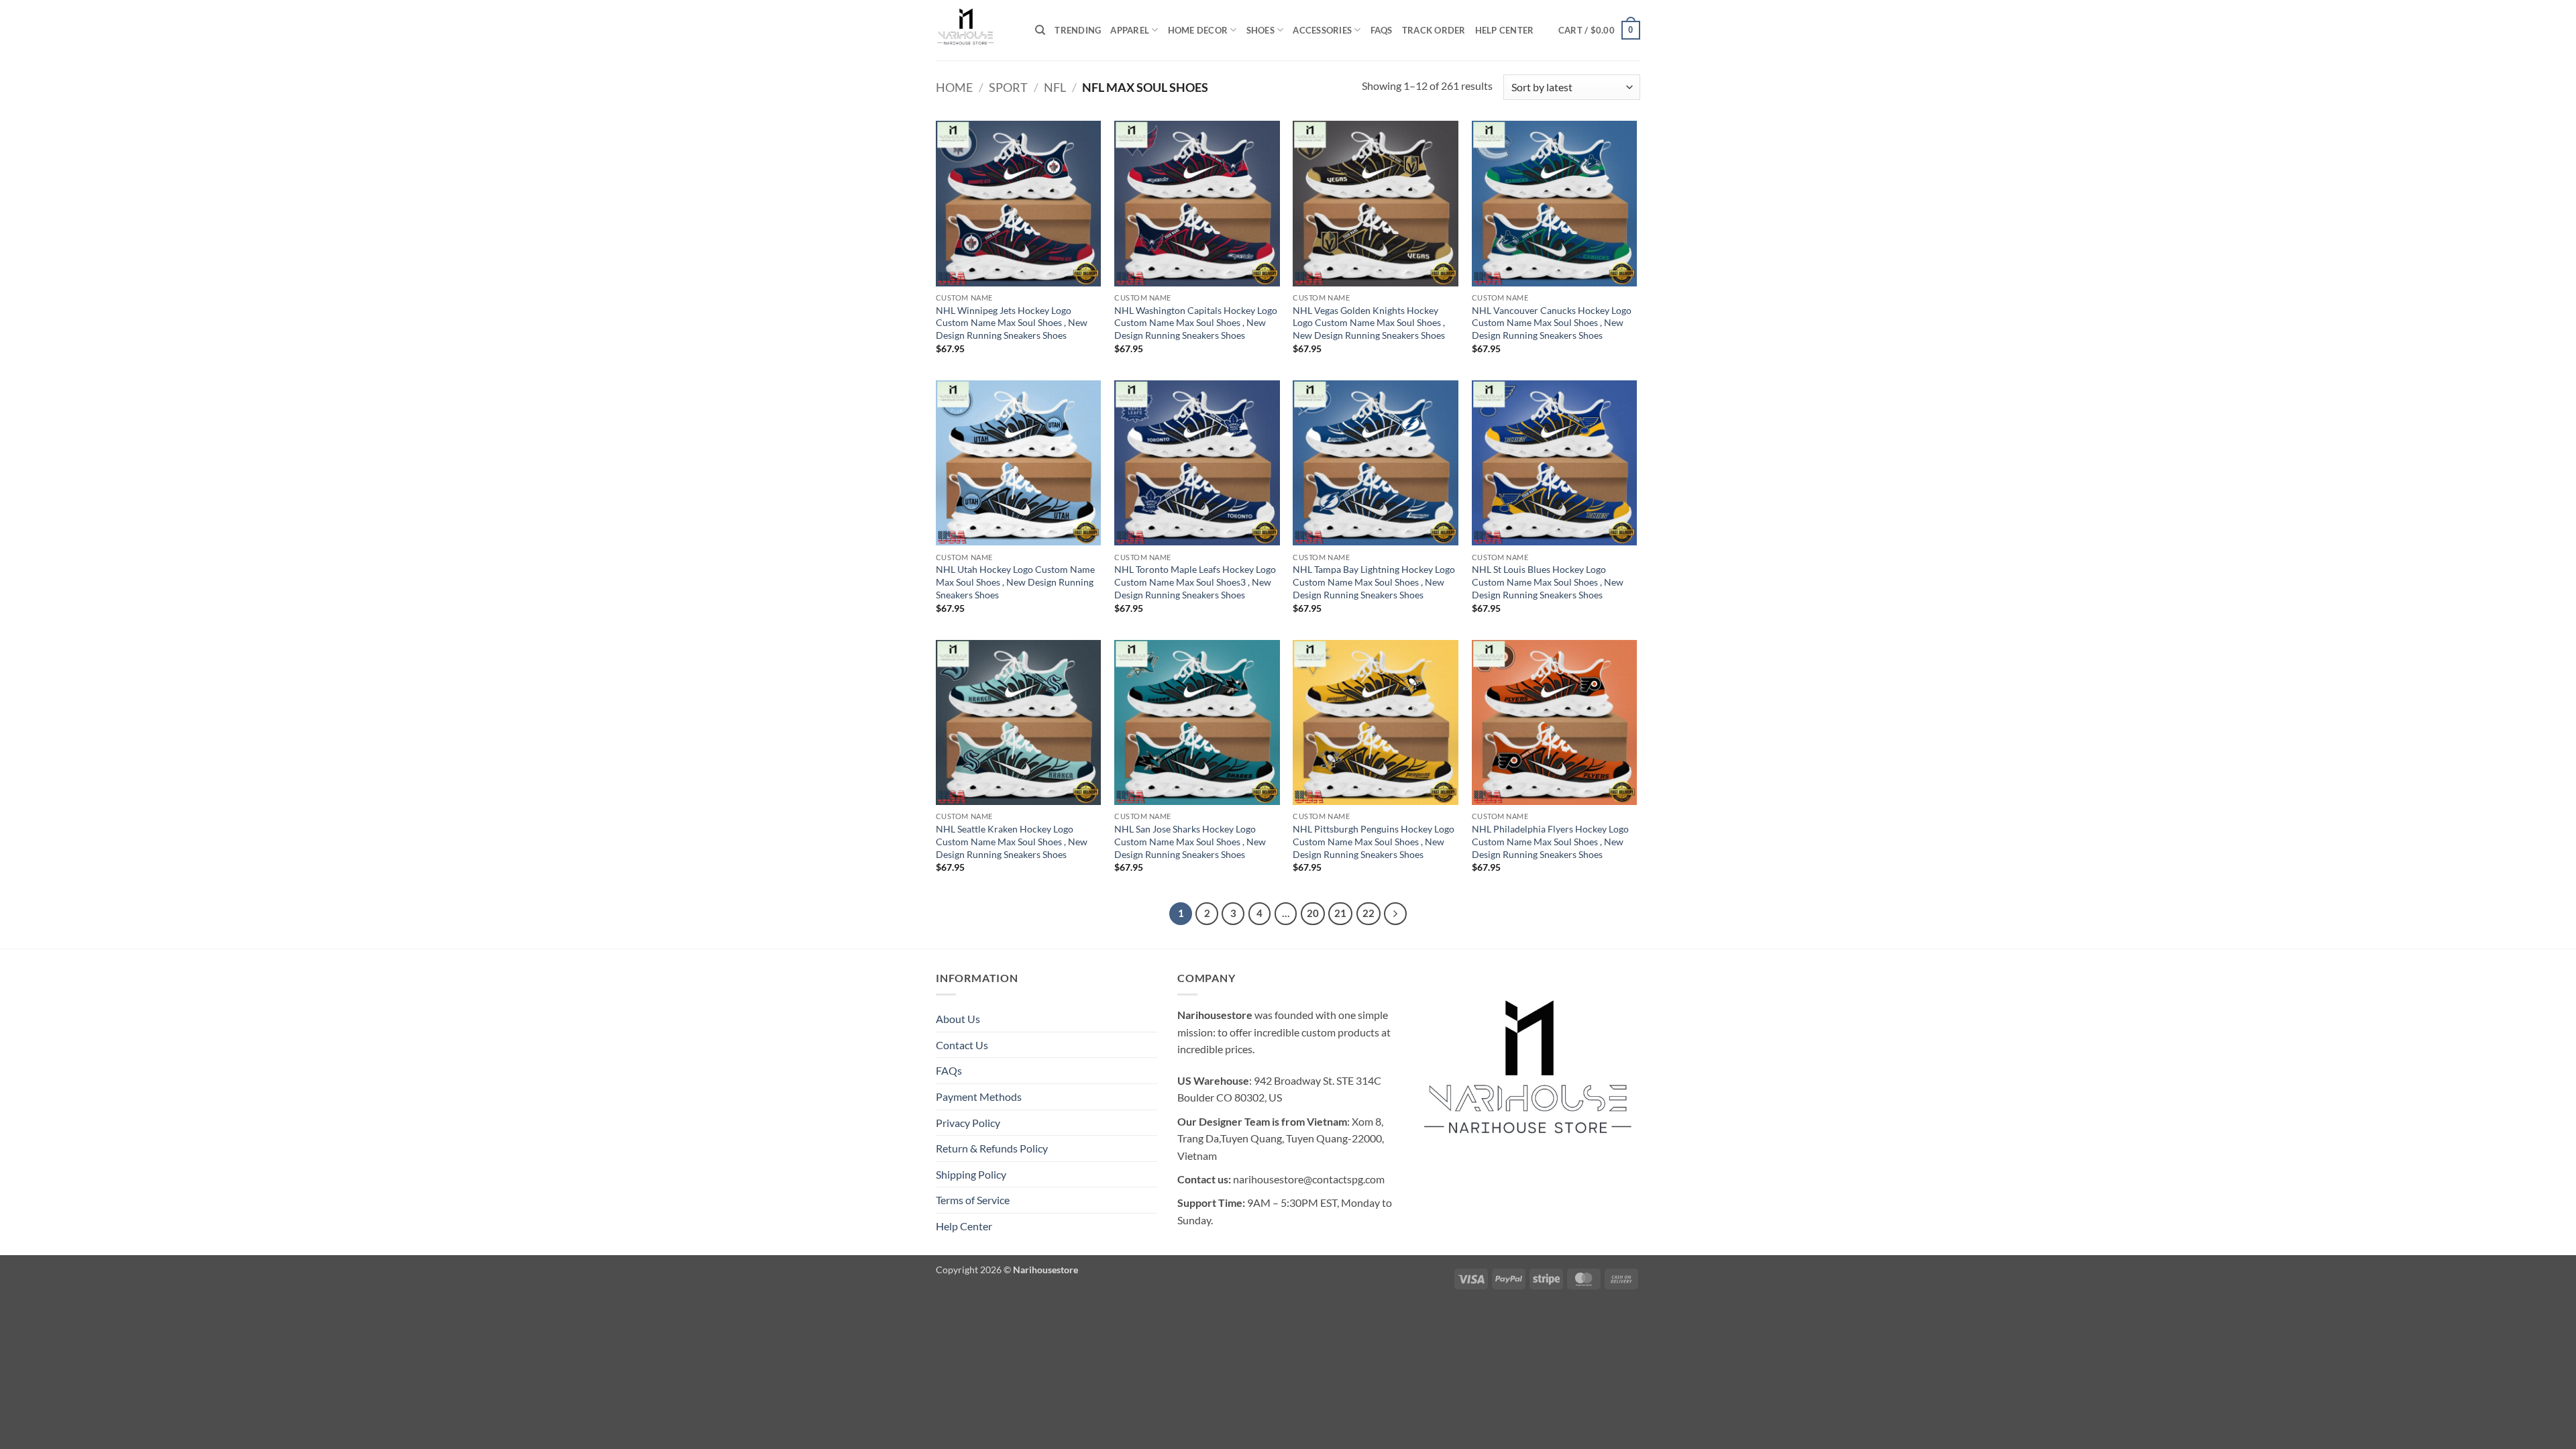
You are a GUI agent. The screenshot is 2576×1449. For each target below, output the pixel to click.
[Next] (1395, 914)
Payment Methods (979, 1096)
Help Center (1505, 30)
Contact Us (962, 1045)
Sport (1008, 87)
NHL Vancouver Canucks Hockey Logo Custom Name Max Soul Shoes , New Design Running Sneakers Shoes (1552, 323)
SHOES (1260, 30)
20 (1313, 913)
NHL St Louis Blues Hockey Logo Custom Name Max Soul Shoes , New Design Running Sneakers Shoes (1548, 582)
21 (1340, 913)
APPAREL (1130, 30)
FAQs (1382, 30)
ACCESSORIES (1322, 30)
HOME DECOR (1198, 30)
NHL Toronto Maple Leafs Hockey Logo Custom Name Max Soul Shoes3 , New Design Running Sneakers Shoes (1195, 582)
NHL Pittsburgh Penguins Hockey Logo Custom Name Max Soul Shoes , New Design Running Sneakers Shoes (1374, 841)
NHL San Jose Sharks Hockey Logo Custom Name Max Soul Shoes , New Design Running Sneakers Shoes (1190, 841)
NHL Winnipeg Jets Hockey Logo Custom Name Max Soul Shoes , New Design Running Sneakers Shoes (1012, 323)
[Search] (1040, 30)
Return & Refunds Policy (992, 1148)
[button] (1599, 30)
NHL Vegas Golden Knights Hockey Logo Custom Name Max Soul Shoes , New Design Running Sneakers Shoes (1369, 323)
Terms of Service (973, 1200)
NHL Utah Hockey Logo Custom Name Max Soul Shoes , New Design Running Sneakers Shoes (1015, 582)
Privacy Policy (968, 1123)
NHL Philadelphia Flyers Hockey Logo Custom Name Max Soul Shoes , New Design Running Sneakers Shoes (1550, 841)
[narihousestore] (975, 30)
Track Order (1434, 30)
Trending (1078, 30)
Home (954, 87)
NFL (1055, 87)
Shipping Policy (971, 1174)
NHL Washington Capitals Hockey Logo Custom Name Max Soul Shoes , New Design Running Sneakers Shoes (1196, 323)
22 (1368, 913)
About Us (958, 1019)
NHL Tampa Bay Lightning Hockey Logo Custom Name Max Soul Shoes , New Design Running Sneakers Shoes (1374, 582)
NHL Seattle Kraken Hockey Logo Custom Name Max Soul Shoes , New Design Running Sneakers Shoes (1012, 841)
